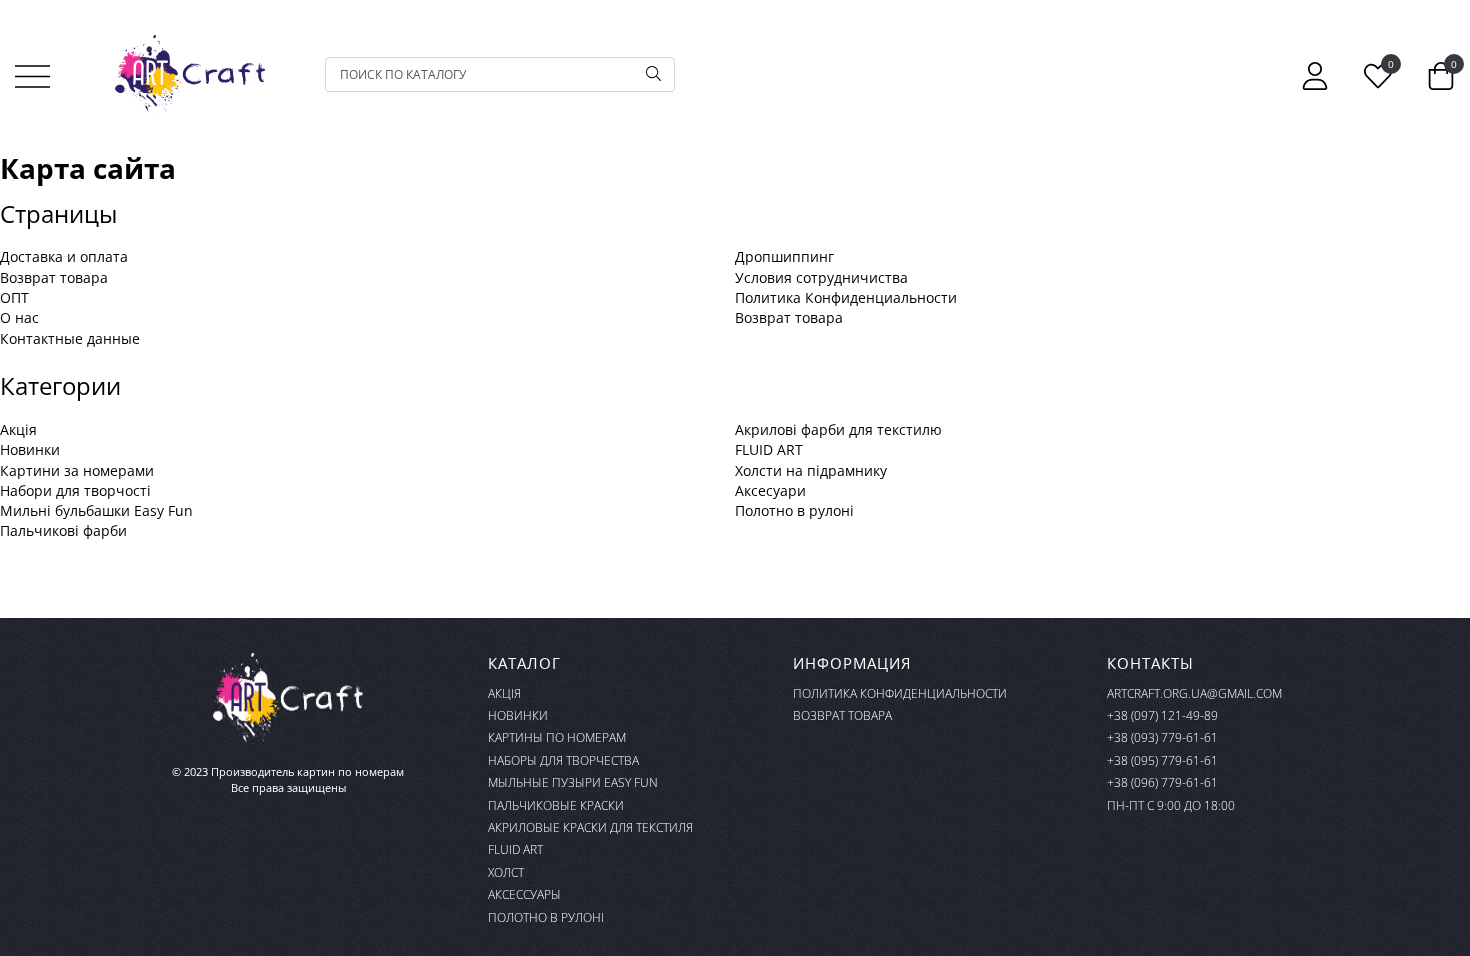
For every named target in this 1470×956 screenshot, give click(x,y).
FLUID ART (769, 449)
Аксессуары (524, 894)
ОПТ (14, 297)
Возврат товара (54, 277)
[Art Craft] (190, 74)
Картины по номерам (557, 737)
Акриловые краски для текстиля (590, 827)
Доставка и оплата (64, 256)
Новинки (30, 449)
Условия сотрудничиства (821, 277)
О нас (19, 317)
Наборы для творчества (563, 760)
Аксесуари (770, 490)
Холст (506, 872)
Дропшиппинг (784, 256)
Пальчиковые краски (556, 805)
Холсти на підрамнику (811, 470)
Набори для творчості (75, 490)
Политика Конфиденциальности (846, 297)
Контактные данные (70, 338)
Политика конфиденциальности (900, 693)
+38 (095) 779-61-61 (1162, 760)
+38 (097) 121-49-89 (1162, 715)
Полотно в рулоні (794, 510)
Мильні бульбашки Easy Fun (96, 510)
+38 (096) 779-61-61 (1162, 782)
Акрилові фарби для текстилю (838, 429)
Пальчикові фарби (63, 530)
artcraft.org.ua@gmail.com (1194, 693)
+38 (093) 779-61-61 (1162, 737)
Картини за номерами (77, 470)
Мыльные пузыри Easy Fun (573, 782)
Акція (18, 429)
